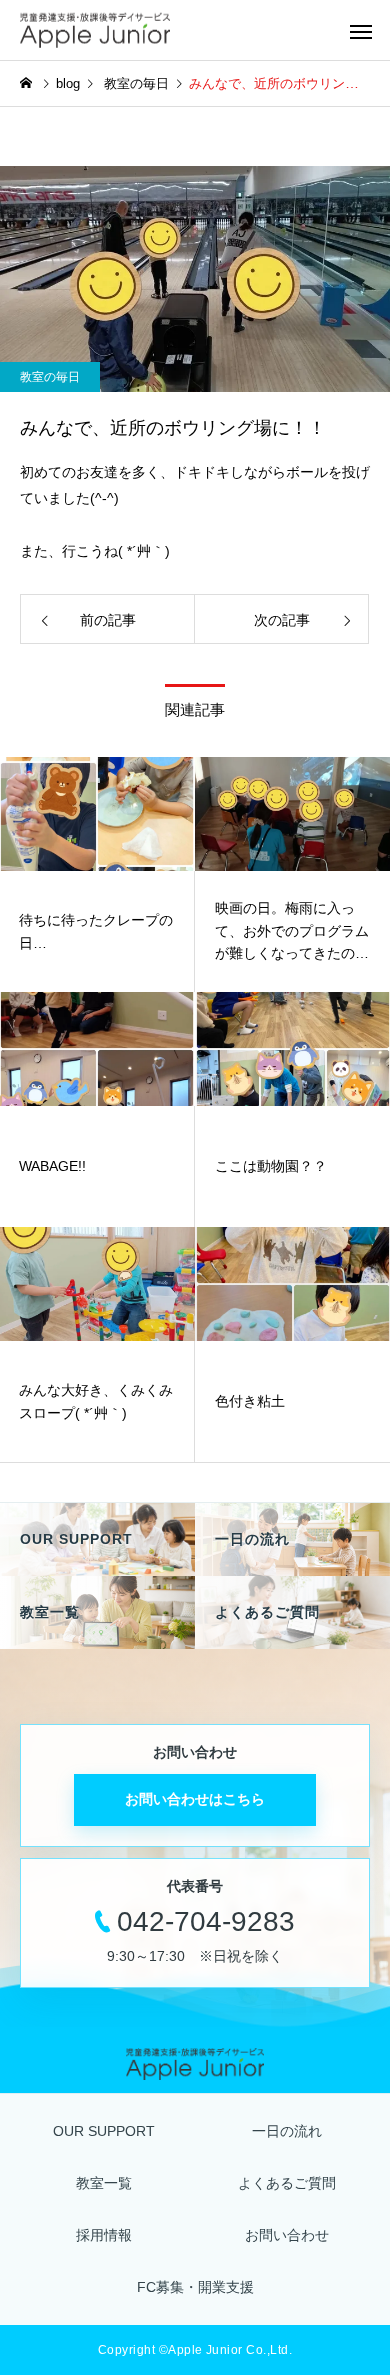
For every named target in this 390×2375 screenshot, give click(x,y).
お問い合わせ (287, 2235)
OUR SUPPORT (104, 2131)
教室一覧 (104, 2183)
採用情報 (104, 2235)
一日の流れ (287, 2131)
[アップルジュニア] (95, 30)
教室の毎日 (50, 377)
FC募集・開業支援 (195, 2287)
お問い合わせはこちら (195, 1799)
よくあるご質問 (287, 2183)
